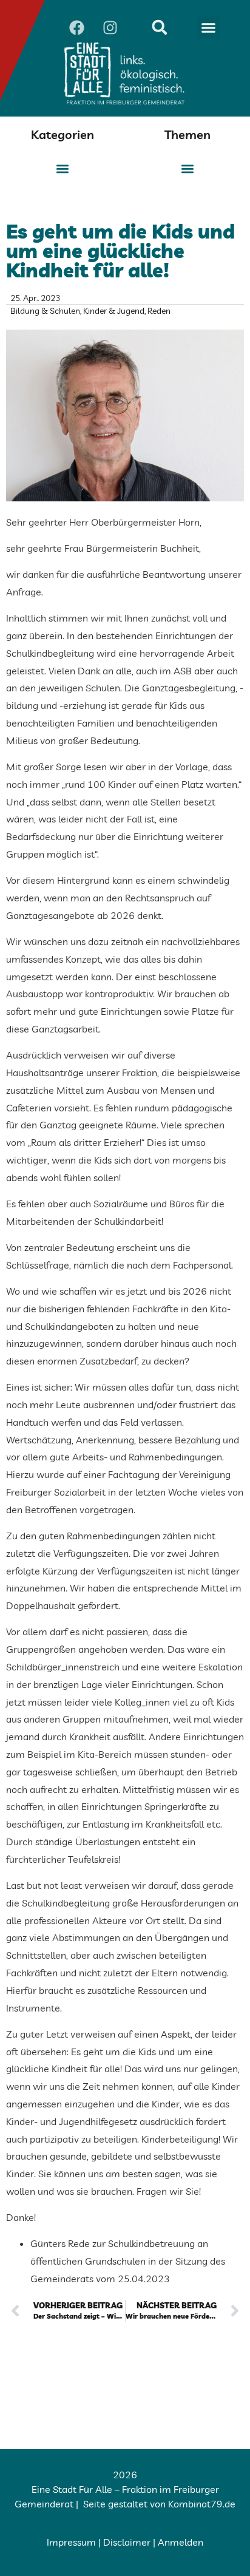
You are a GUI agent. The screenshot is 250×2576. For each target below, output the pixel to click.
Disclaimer (127, 2542)
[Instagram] (110, 27)
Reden (159, 311)
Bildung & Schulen (45, 311)
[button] (209, 27)
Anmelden (181, 2542)
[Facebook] (76, 27)
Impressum (71, 2542)
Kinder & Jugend (114, 311)
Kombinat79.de (202, 2504)
